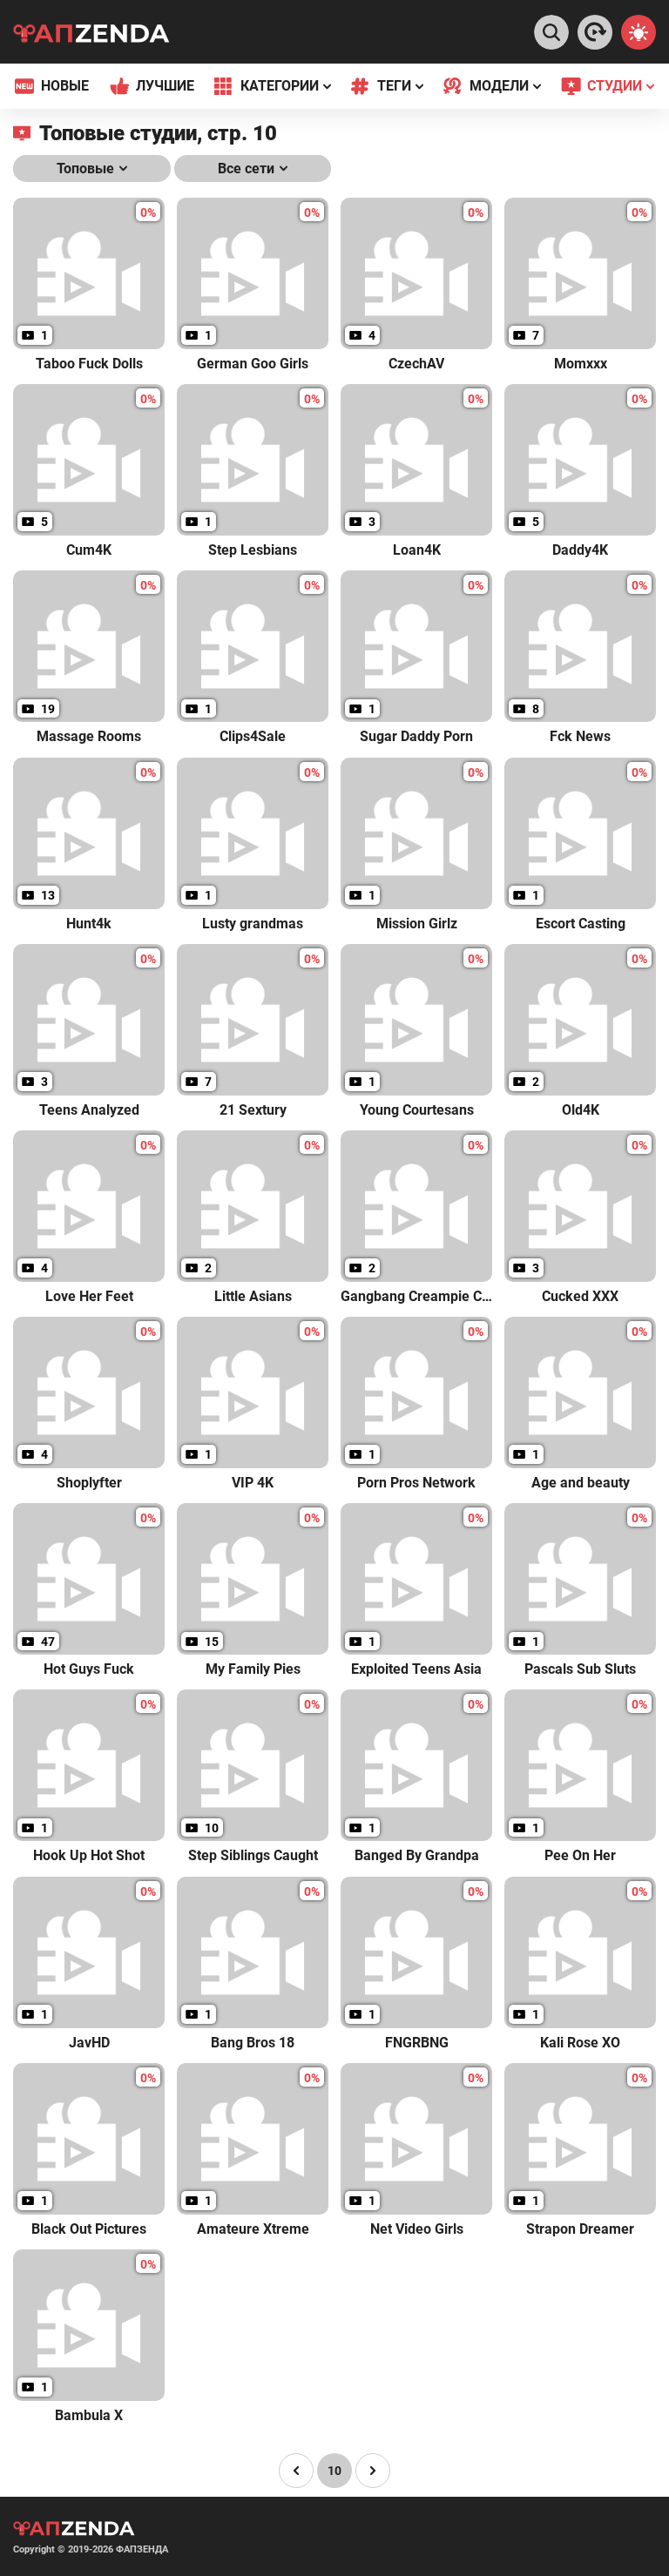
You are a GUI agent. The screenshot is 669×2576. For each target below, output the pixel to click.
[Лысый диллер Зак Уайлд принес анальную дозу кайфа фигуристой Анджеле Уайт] (595, 32)
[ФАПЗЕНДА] (91, 35)
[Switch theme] (639, 32)
